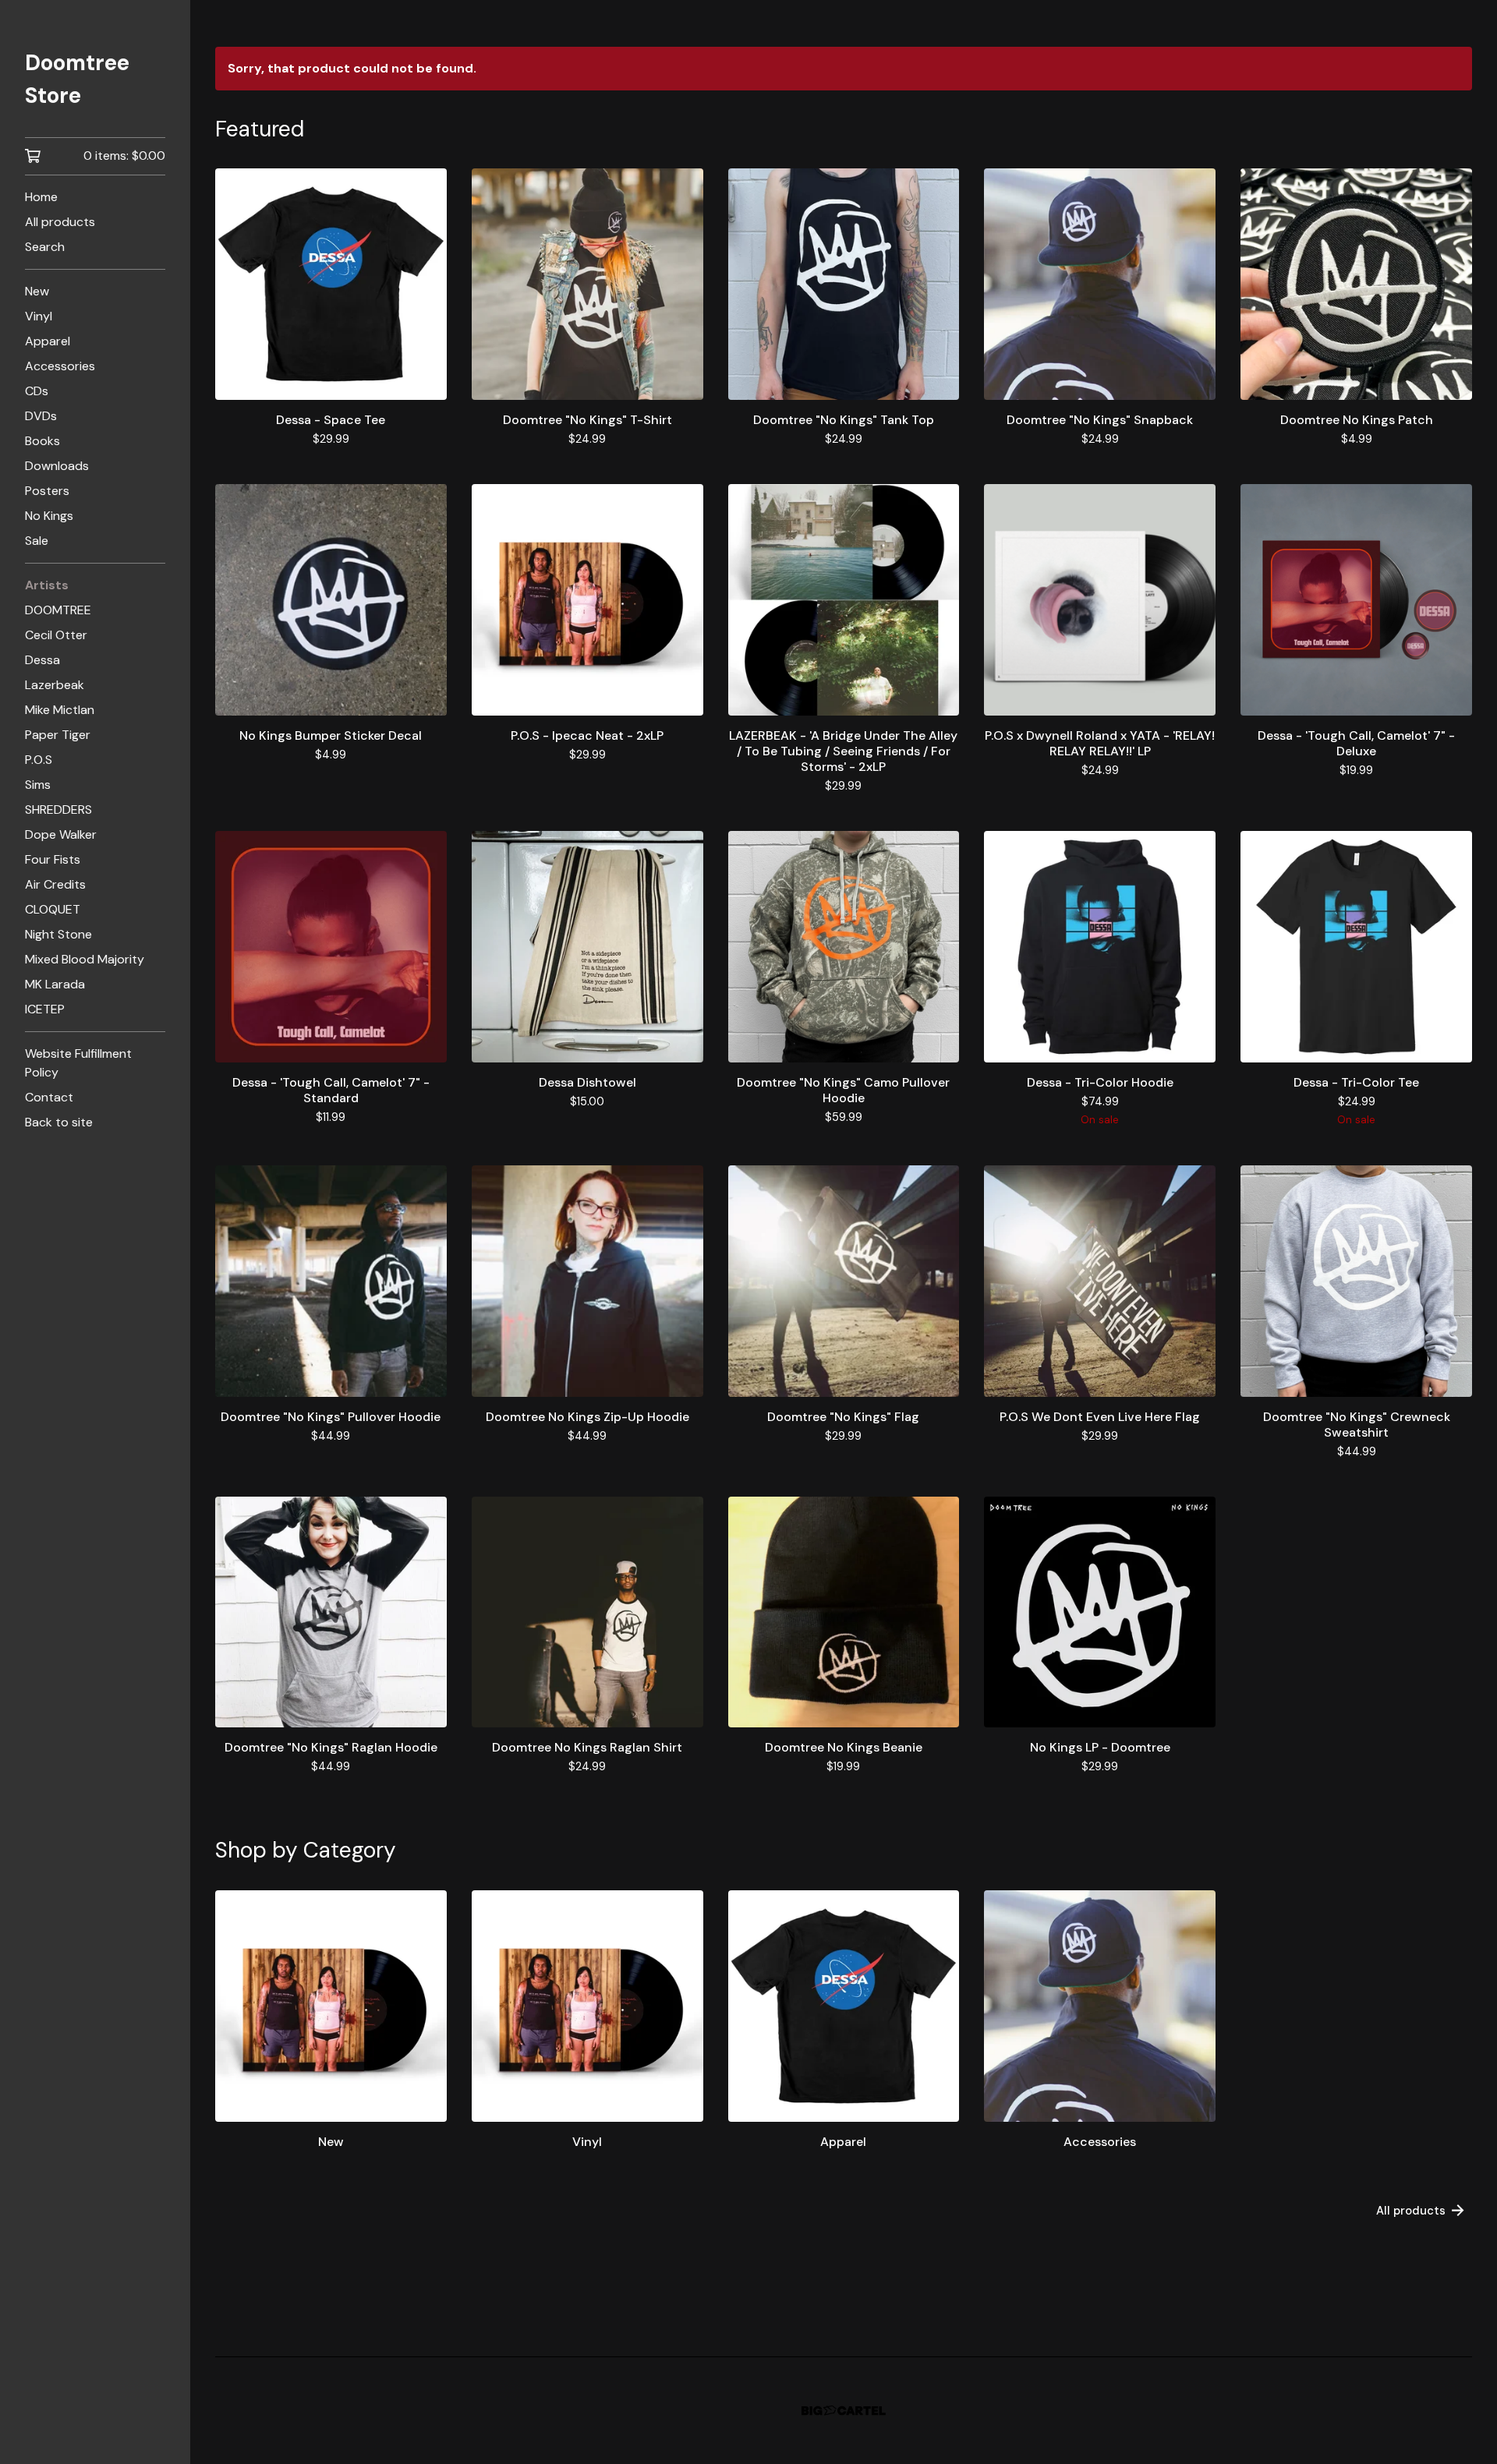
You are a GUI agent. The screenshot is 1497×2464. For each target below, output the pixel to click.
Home (41, 197)
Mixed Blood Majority (85, 959)
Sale (37, 541)
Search (45, 247)
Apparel (48, 341)
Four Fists (53, 859)
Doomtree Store (77, 79)
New (37, 291)
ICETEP (45, 1009)
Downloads (57, 466)
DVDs (41, 416)
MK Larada (55, 984)
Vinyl (39, 316)
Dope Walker (61, 834)
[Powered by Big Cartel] (844, 2411)
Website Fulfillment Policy (78, 1063)
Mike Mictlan (60, 710)
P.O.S (39, 760)
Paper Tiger (58, 735)
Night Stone (58, 934)
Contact (49, 1097)
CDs (37, 391)
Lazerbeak (55, 685)
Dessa (42, 660)
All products (60, 222)
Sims (38, 785)
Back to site (59, 1122)
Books (42, 441)
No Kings (49, 516)
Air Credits (55, 884)
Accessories (60, 366)
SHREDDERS (58, 810)
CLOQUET (53, 909)
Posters (47, 491)
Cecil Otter (56, 635)
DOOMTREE (58, 610)
